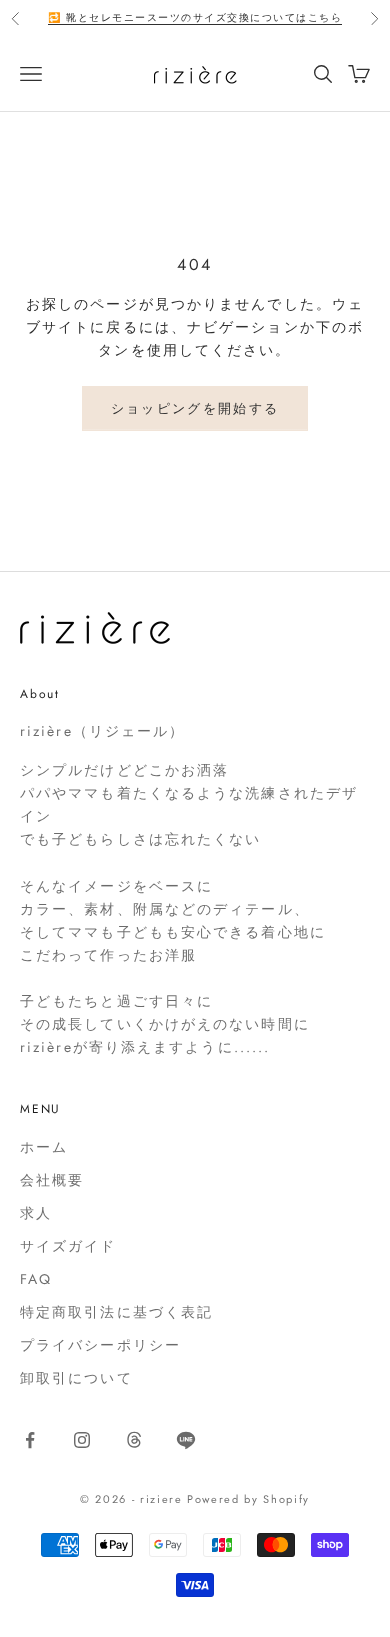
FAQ (36, 1279)
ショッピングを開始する (195, 408)
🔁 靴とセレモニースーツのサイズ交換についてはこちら (195, 17)
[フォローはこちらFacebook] (30, 1440)
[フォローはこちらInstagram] (82, 1440)
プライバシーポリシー (100, 1345)
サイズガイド (68, 1246)
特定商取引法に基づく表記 (116, 1312)
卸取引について (76, 1378)
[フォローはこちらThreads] (134, 1440)
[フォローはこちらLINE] (186, 1440)
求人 (36, 1213)
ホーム (44, 1147)
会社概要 (52, 1180)
